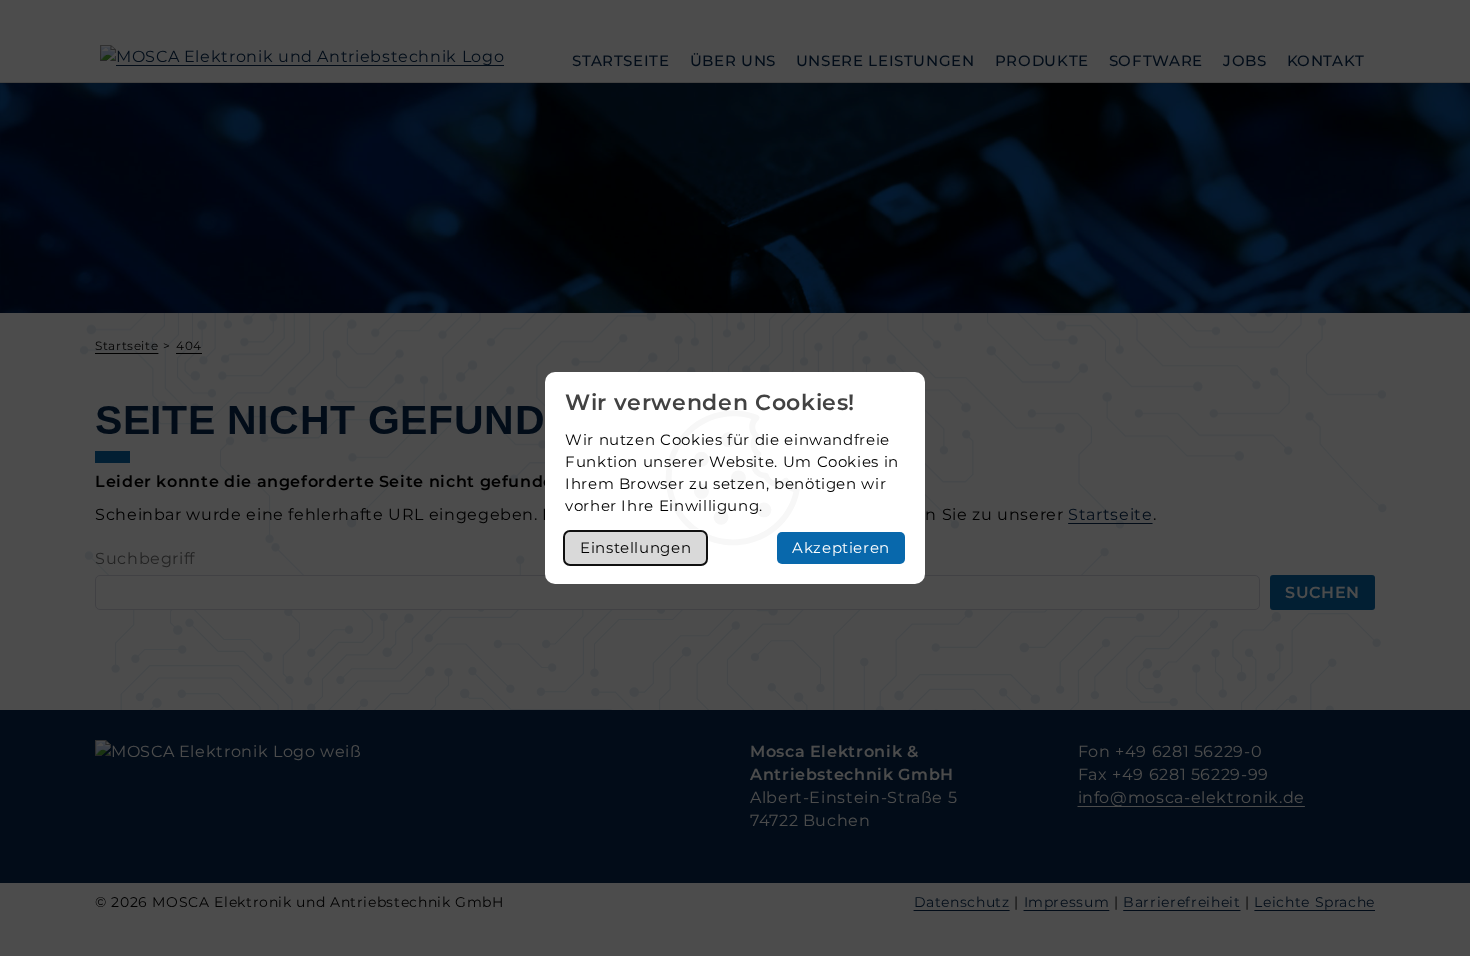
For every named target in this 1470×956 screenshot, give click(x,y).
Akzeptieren (841, 547)
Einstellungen (635, 547)
